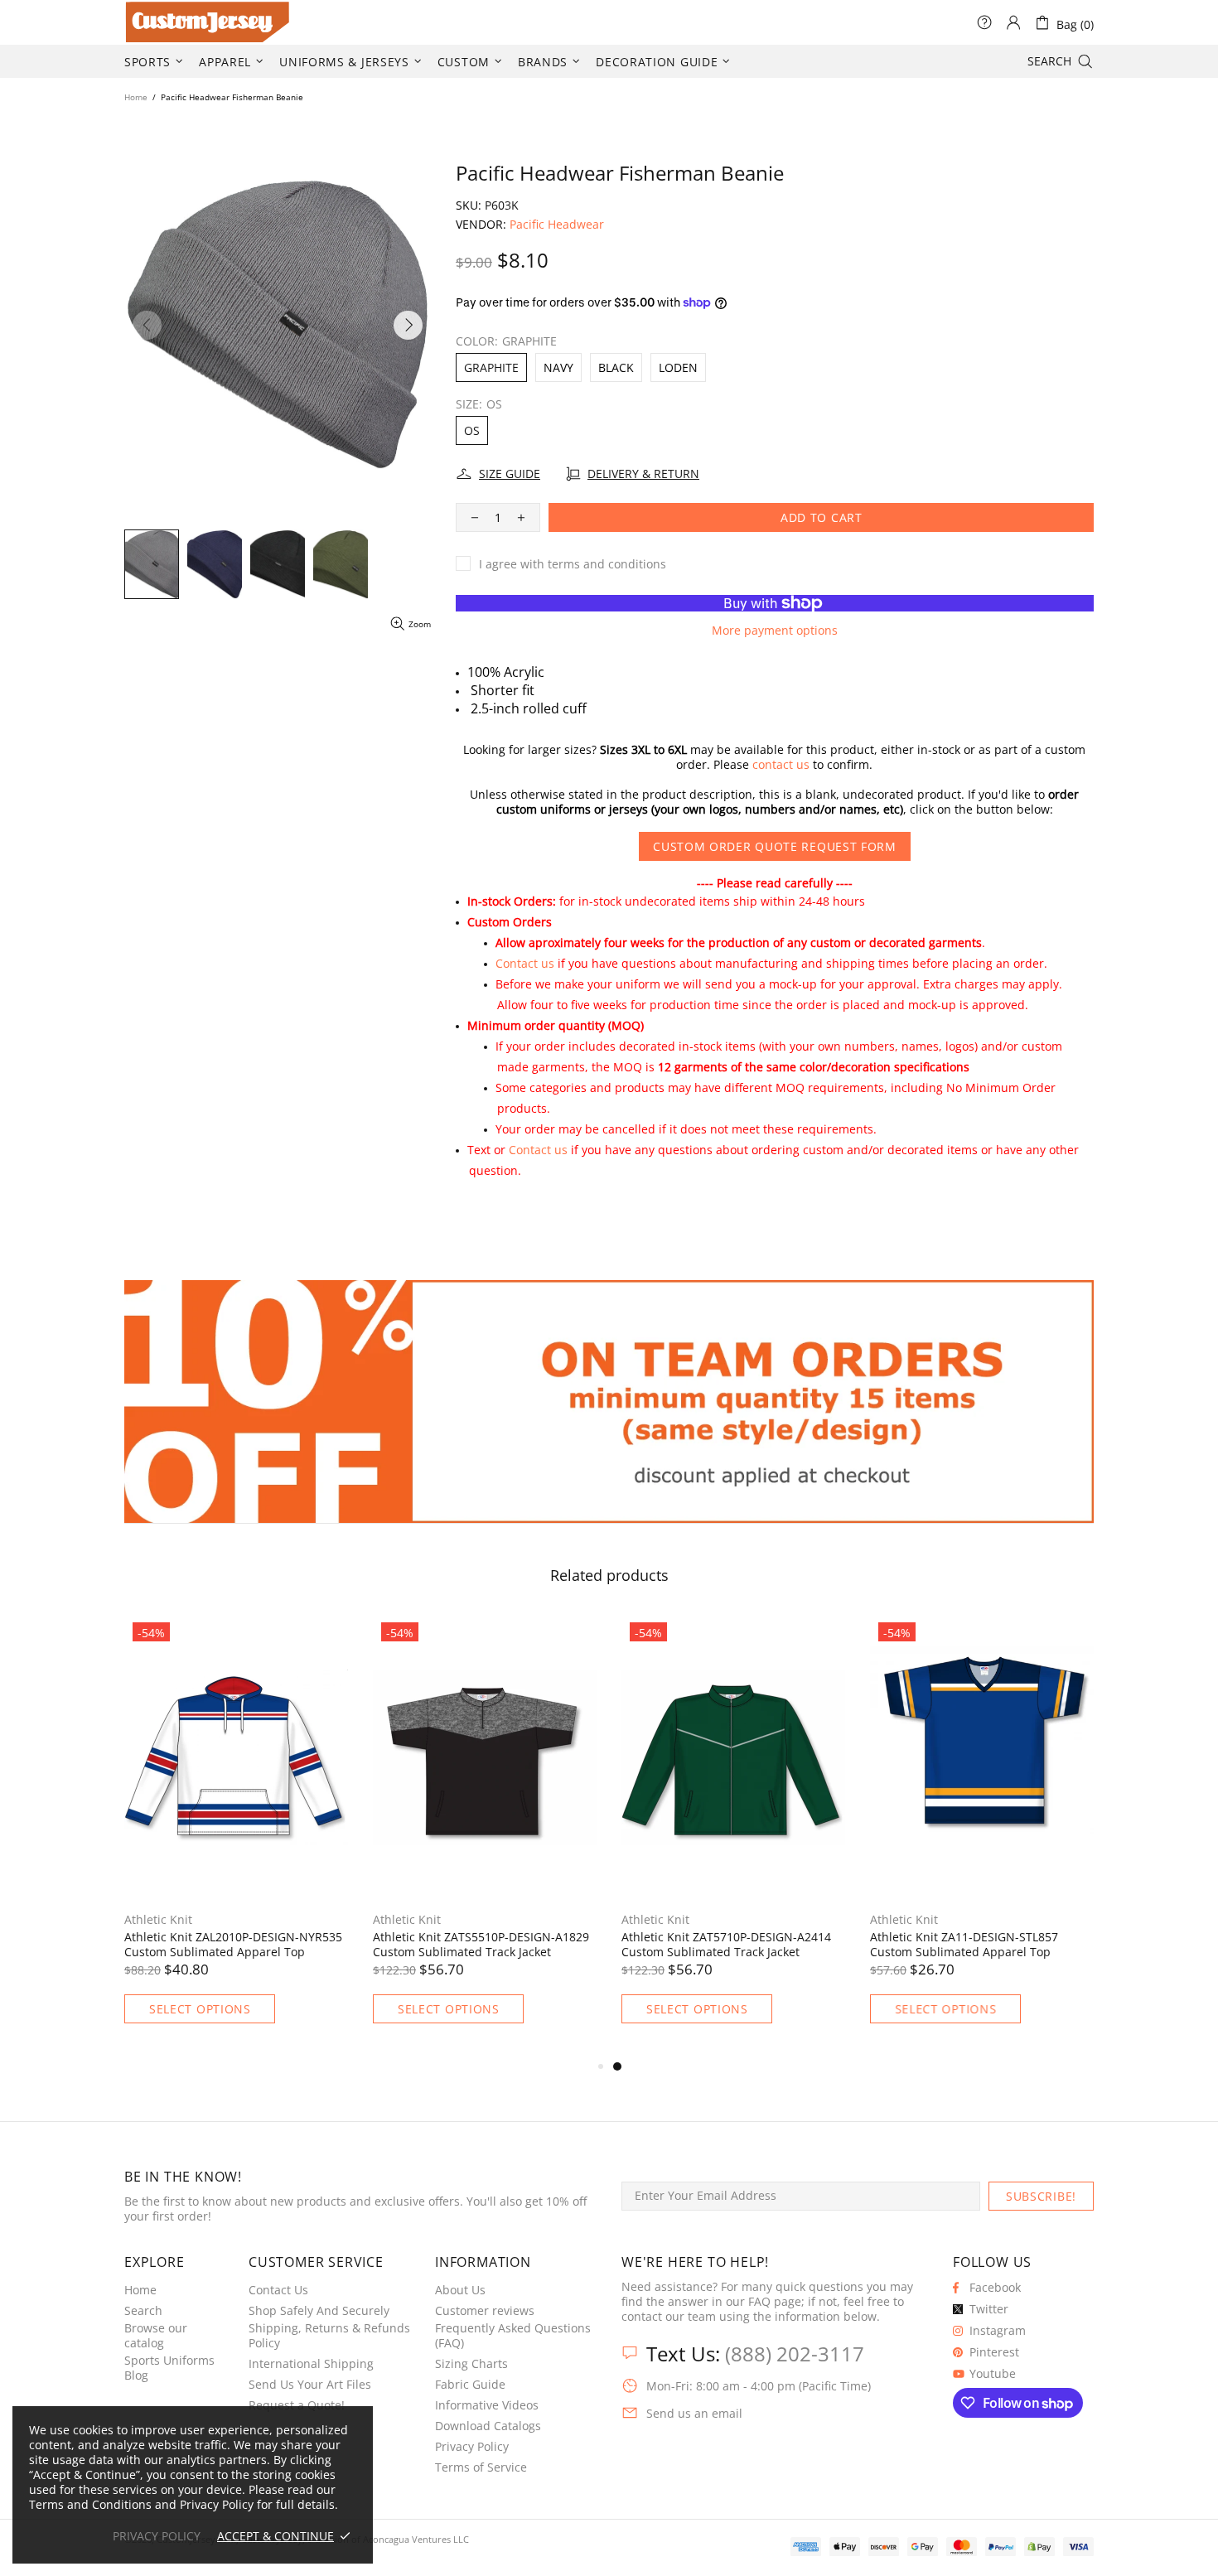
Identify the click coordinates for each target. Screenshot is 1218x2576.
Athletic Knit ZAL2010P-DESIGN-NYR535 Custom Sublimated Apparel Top (730, 1945)
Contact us (525, 963)
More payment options (775, 631)
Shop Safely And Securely (319, 2311)
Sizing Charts (471, 2364)
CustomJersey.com (145, 22)
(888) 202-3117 (795, 2354)
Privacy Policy (472, 2447)
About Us (460, 2290)
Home (136, 97)
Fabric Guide (470, 2385)
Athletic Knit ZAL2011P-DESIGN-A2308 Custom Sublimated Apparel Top (477, 1945)
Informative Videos (487, 2405)
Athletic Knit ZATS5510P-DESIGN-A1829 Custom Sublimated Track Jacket (978, 1945)
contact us (781, 765)
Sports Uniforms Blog (169, 2368)
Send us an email (694, 2414)
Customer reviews (485, 2311)
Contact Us (278, 2290)
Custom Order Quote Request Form (775, 846)
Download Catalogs (488, 2426)
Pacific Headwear (557, 225)
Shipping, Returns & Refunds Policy (329, 2336)
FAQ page (775, 2302)
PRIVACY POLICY (157, 2536)
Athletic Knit (158, 1920)
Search (143, 2311)
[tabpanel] (236, 1836)
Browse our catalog (156, 2336)
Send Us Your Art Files (310, 2385)
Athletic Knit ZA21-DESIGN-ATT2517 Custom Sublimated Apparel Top (222, 1945)
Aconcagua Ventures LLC (416, 2539)
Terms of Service (481, 2467)
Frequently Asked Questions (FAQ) (513, 2336)
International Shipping (311, 2364)
